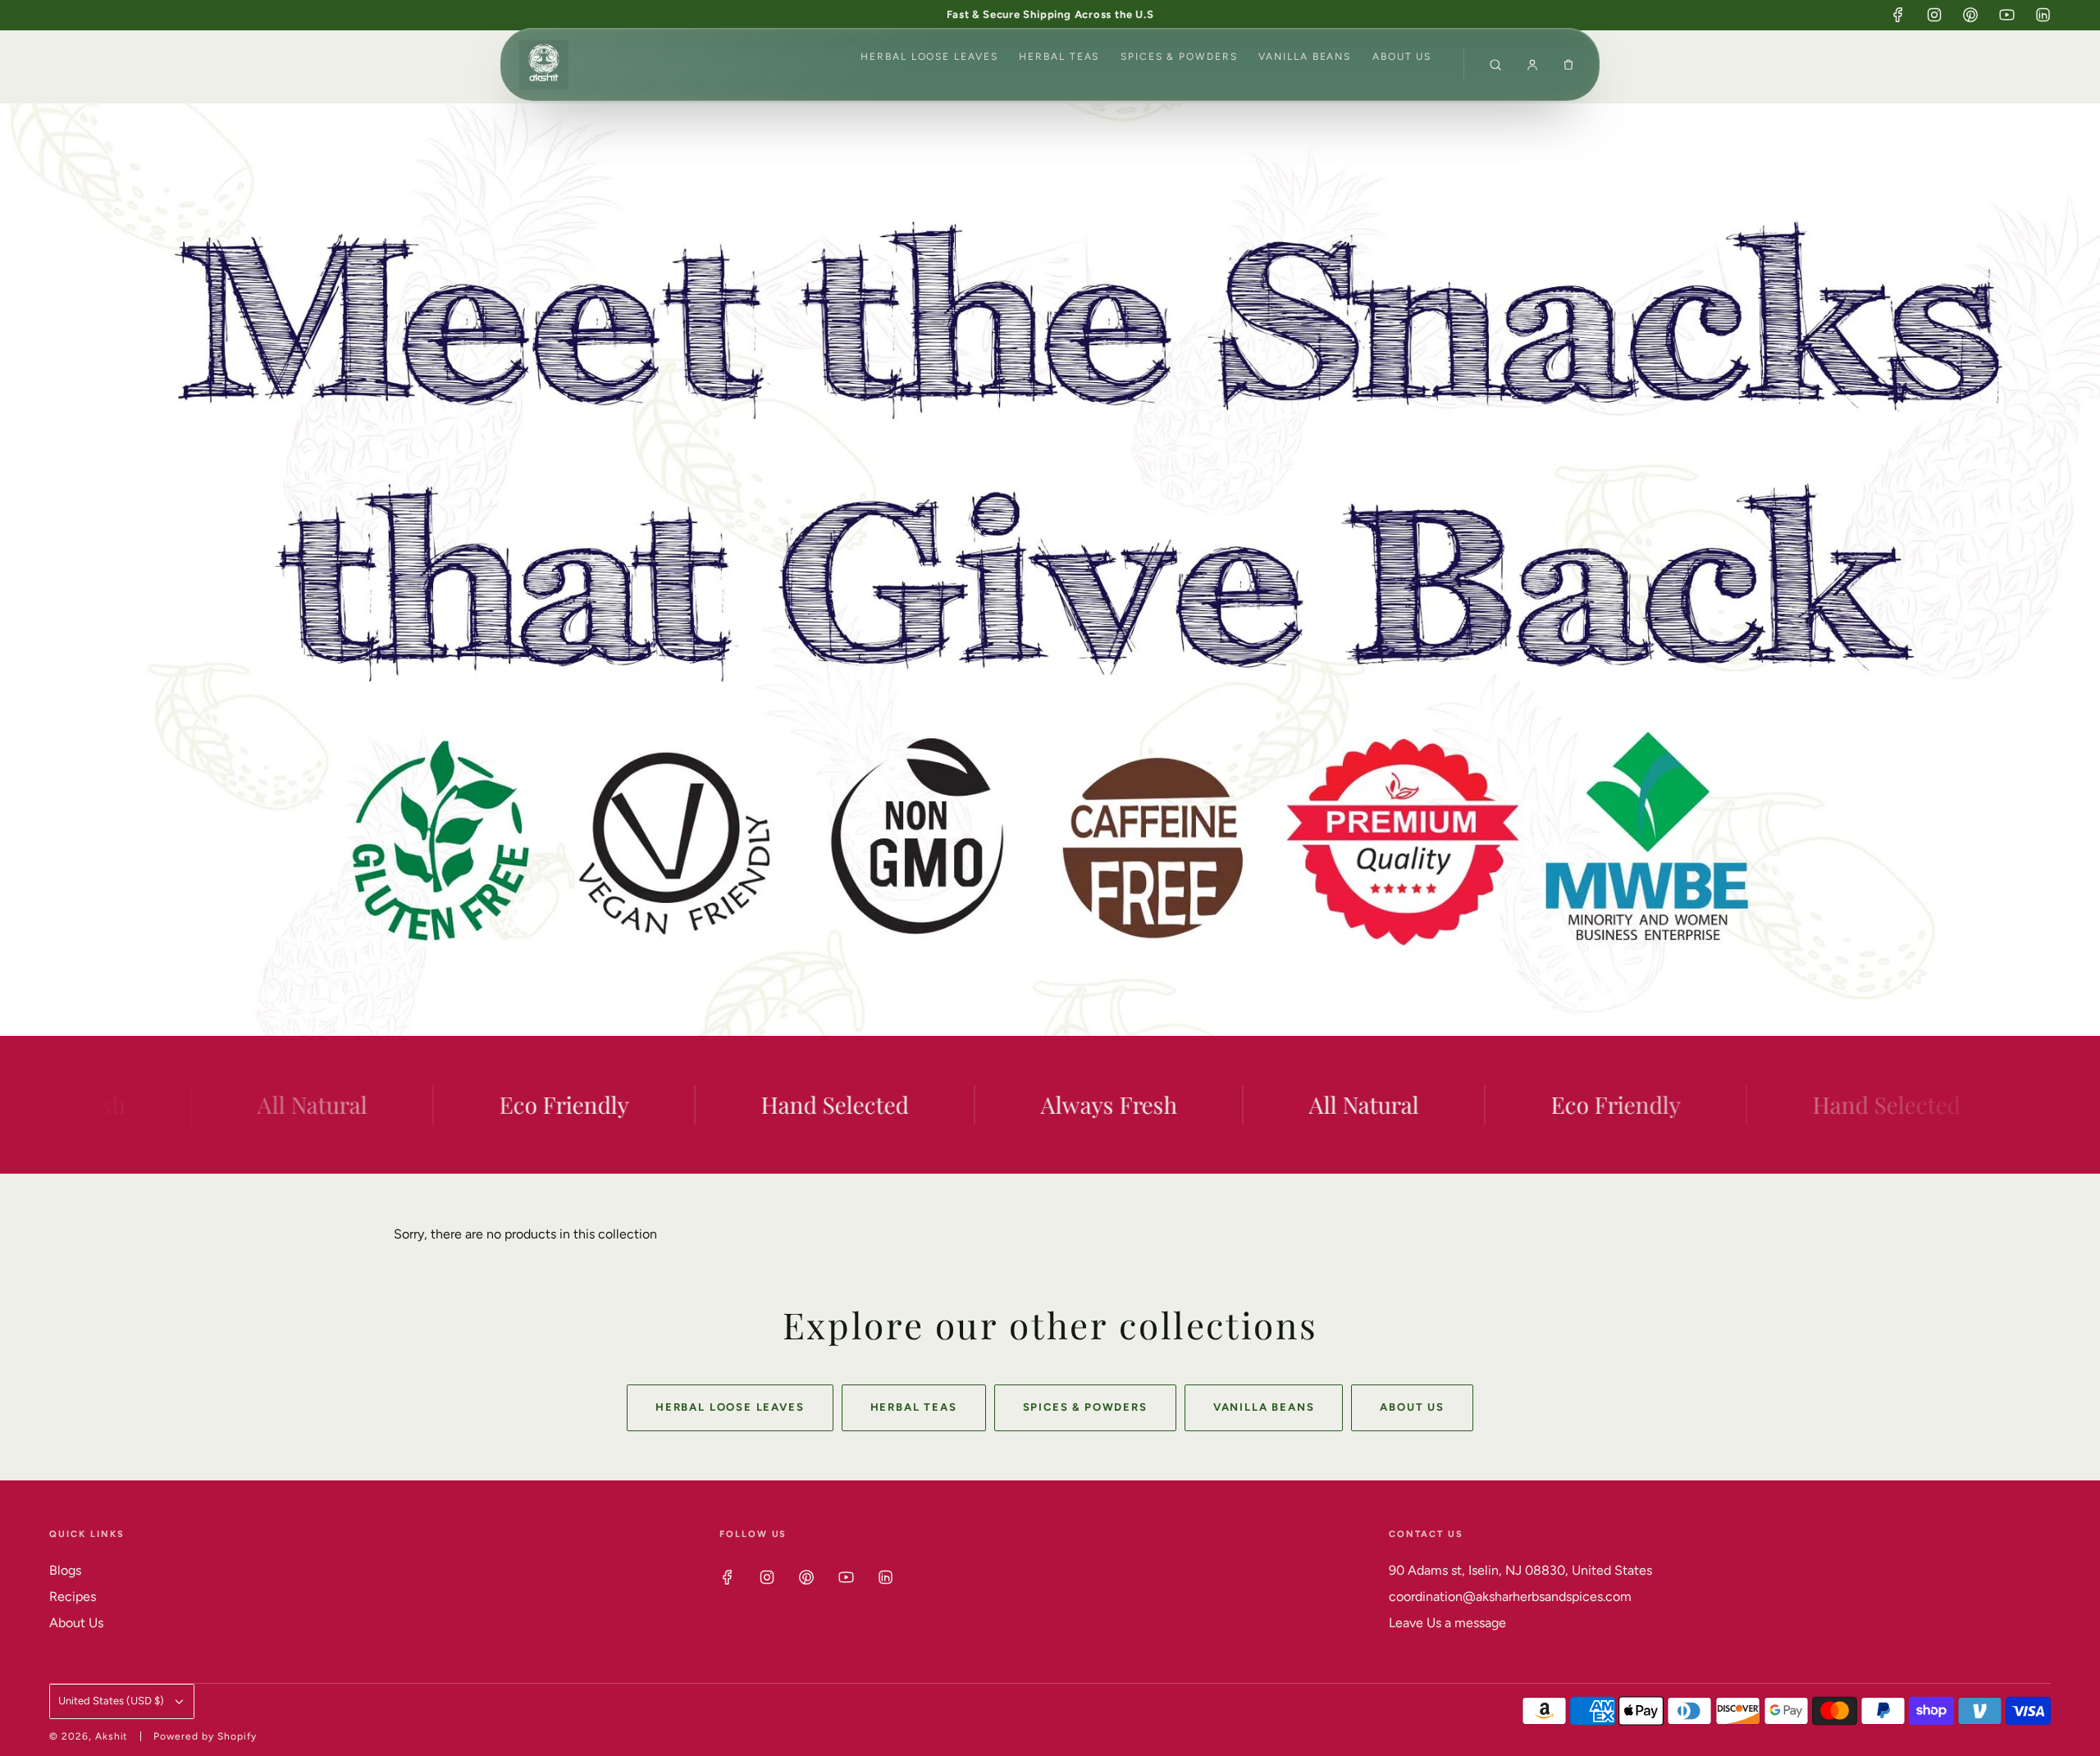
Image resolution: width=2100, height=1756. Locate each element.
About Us (1402, 57)
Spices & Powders (1179, 57)
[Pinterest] (1970, 15)
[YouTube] (2006, 15)
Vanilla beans (1305, 57)
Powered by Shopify (205, 1736)
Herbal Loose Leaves (929, 57)
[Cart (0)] (1568, 65)
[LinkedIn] (2043, 15)
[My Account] (1532, 65)
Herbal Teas (1059, 57)
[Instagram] (1934, 15)
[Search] (1495, 65)
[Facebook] (1898, 15)
